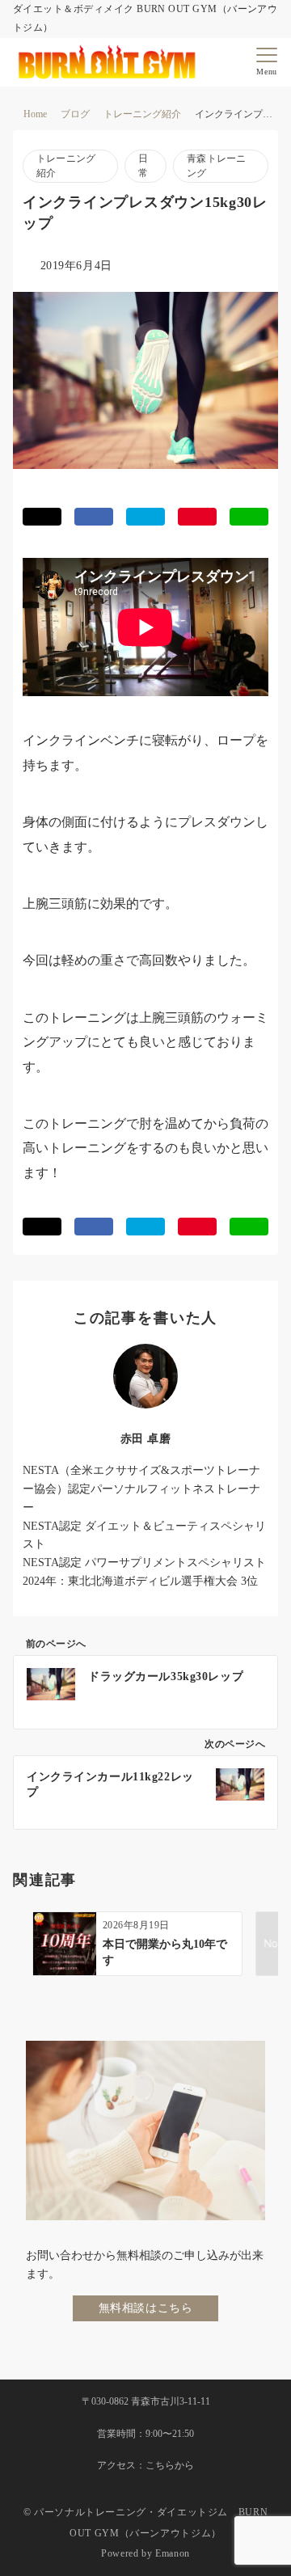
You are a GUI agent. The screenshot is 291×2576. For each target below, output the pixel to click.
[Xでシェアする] (42, 517)
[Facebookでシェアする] (94, 517)
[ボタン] (236, 67)
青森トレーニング (216, 166)
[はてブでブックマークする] (145, 517)
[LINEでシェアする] (249, 517)
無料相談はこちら (146, 2308)
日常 (143, 166)
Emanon (173, 2554)
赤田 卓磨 (146, 1438)
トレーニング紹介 (66, 166)
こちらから (170, 2466)
